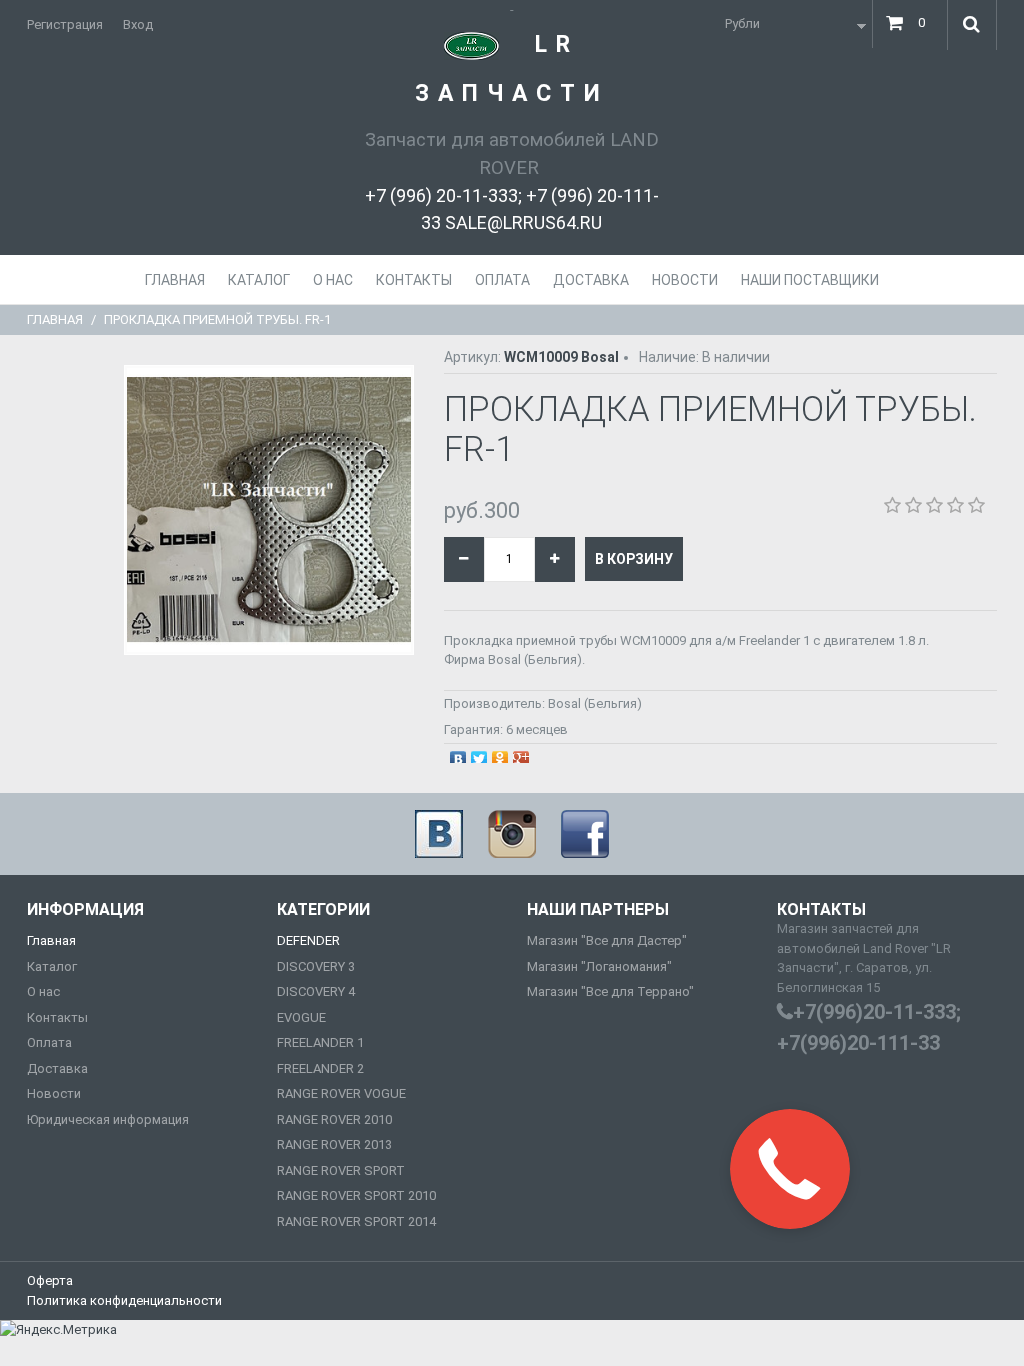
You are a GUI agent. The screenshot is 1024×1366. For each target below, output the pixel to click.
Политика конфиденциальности (124, 1300)
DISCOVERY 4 (316, 991)
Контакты (57, 1017)
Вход (138, 24)
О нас (43, 991)
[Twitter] (479, 754)
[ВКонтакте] (458, 754)
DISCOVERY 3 (316, 966)
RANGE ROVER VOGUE (341, 1093)
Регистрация (65, 24)
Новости (54, 1093)
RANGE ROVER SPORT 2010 (356, 1195)
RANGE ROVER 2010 (334, 1119)
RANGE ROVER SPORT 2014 (356, 1221)
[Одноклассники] (500, 754)
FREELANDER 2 (320, 1068)
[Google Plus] (521, 754)
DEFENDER (308, 940)
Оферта (50, 1280)
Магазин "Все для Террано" (610, 991)
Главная (55, 319)
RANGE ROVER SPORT (341, 1170)
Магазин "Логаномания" (599, 966)
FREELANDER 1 (320, 1042)
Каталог (52, 966)
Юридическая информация (108, 1119)
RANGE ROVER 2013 (334, 1144)
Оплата (49, 1042)
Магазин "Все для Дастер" (607, 940)
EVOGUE (301, 1017)
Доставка (57, 1068)
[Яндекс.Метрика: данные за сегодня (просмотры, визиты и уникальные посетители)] (58, 1330)
